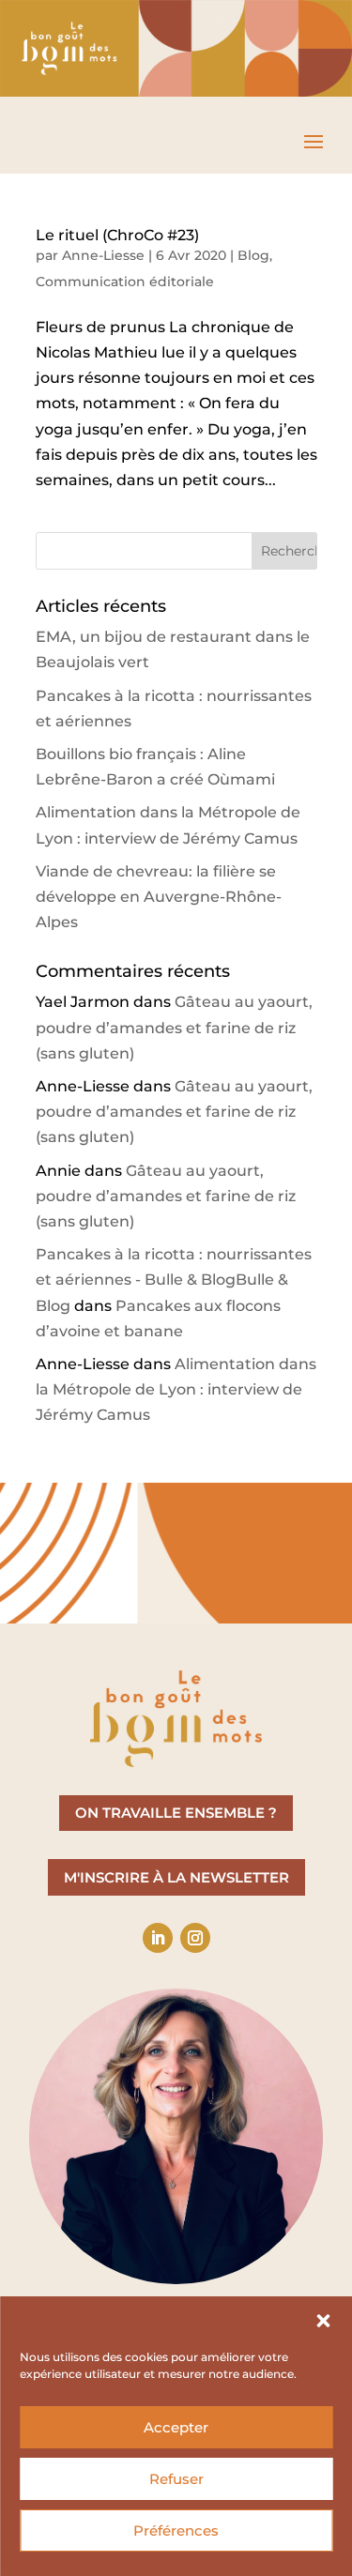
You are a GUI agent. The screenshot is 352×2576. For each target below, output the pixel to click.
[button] (323, 2321)
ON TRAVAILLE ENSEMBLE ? (176, 1813)
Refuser (176, 2479)
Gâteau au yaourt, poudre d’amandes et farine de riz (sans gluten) (174, 1027)
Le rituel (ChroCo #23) (117, 235)
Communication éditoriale (125, 282)
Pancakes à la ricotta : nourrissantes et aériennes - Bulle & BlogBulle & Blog (174, 1280)
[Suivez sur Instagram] (195, 1938)
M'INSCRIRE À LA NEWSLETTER (176, 1877)
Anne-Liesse (103, 255)
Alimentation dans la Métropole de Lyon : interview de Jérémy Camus (176, 1389)
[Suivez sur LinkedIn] (158, 1938)
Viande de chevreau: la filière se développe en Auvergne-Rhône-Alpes (159, 897)
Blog (253, 255)
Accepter (176, 2427)
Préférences (176, 2530)
